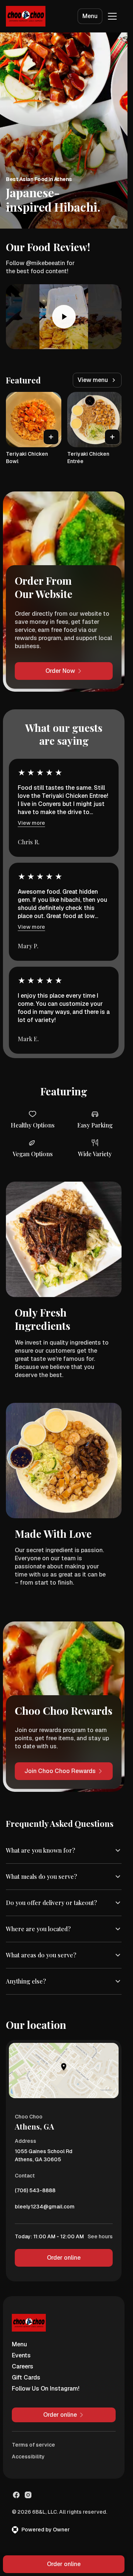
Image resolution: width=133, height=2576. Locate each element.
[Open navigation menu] (112, 16)
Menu (90, 16)
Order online (64, 2258)
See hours (100, 2236)
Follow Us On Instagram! (46, 2389)
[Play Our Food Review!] (64, 317)
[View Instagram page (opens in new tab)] (28, 2495)
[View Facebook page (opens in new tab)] (16, 2495)
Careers (23, 2366)
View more (31, 823)
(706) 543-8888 (35, 2192)
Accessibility (28, 2457)
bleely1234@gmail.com (45, 2208)
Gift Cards (26, 2377)
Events (21, 2355)
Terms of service (33, 2445)
